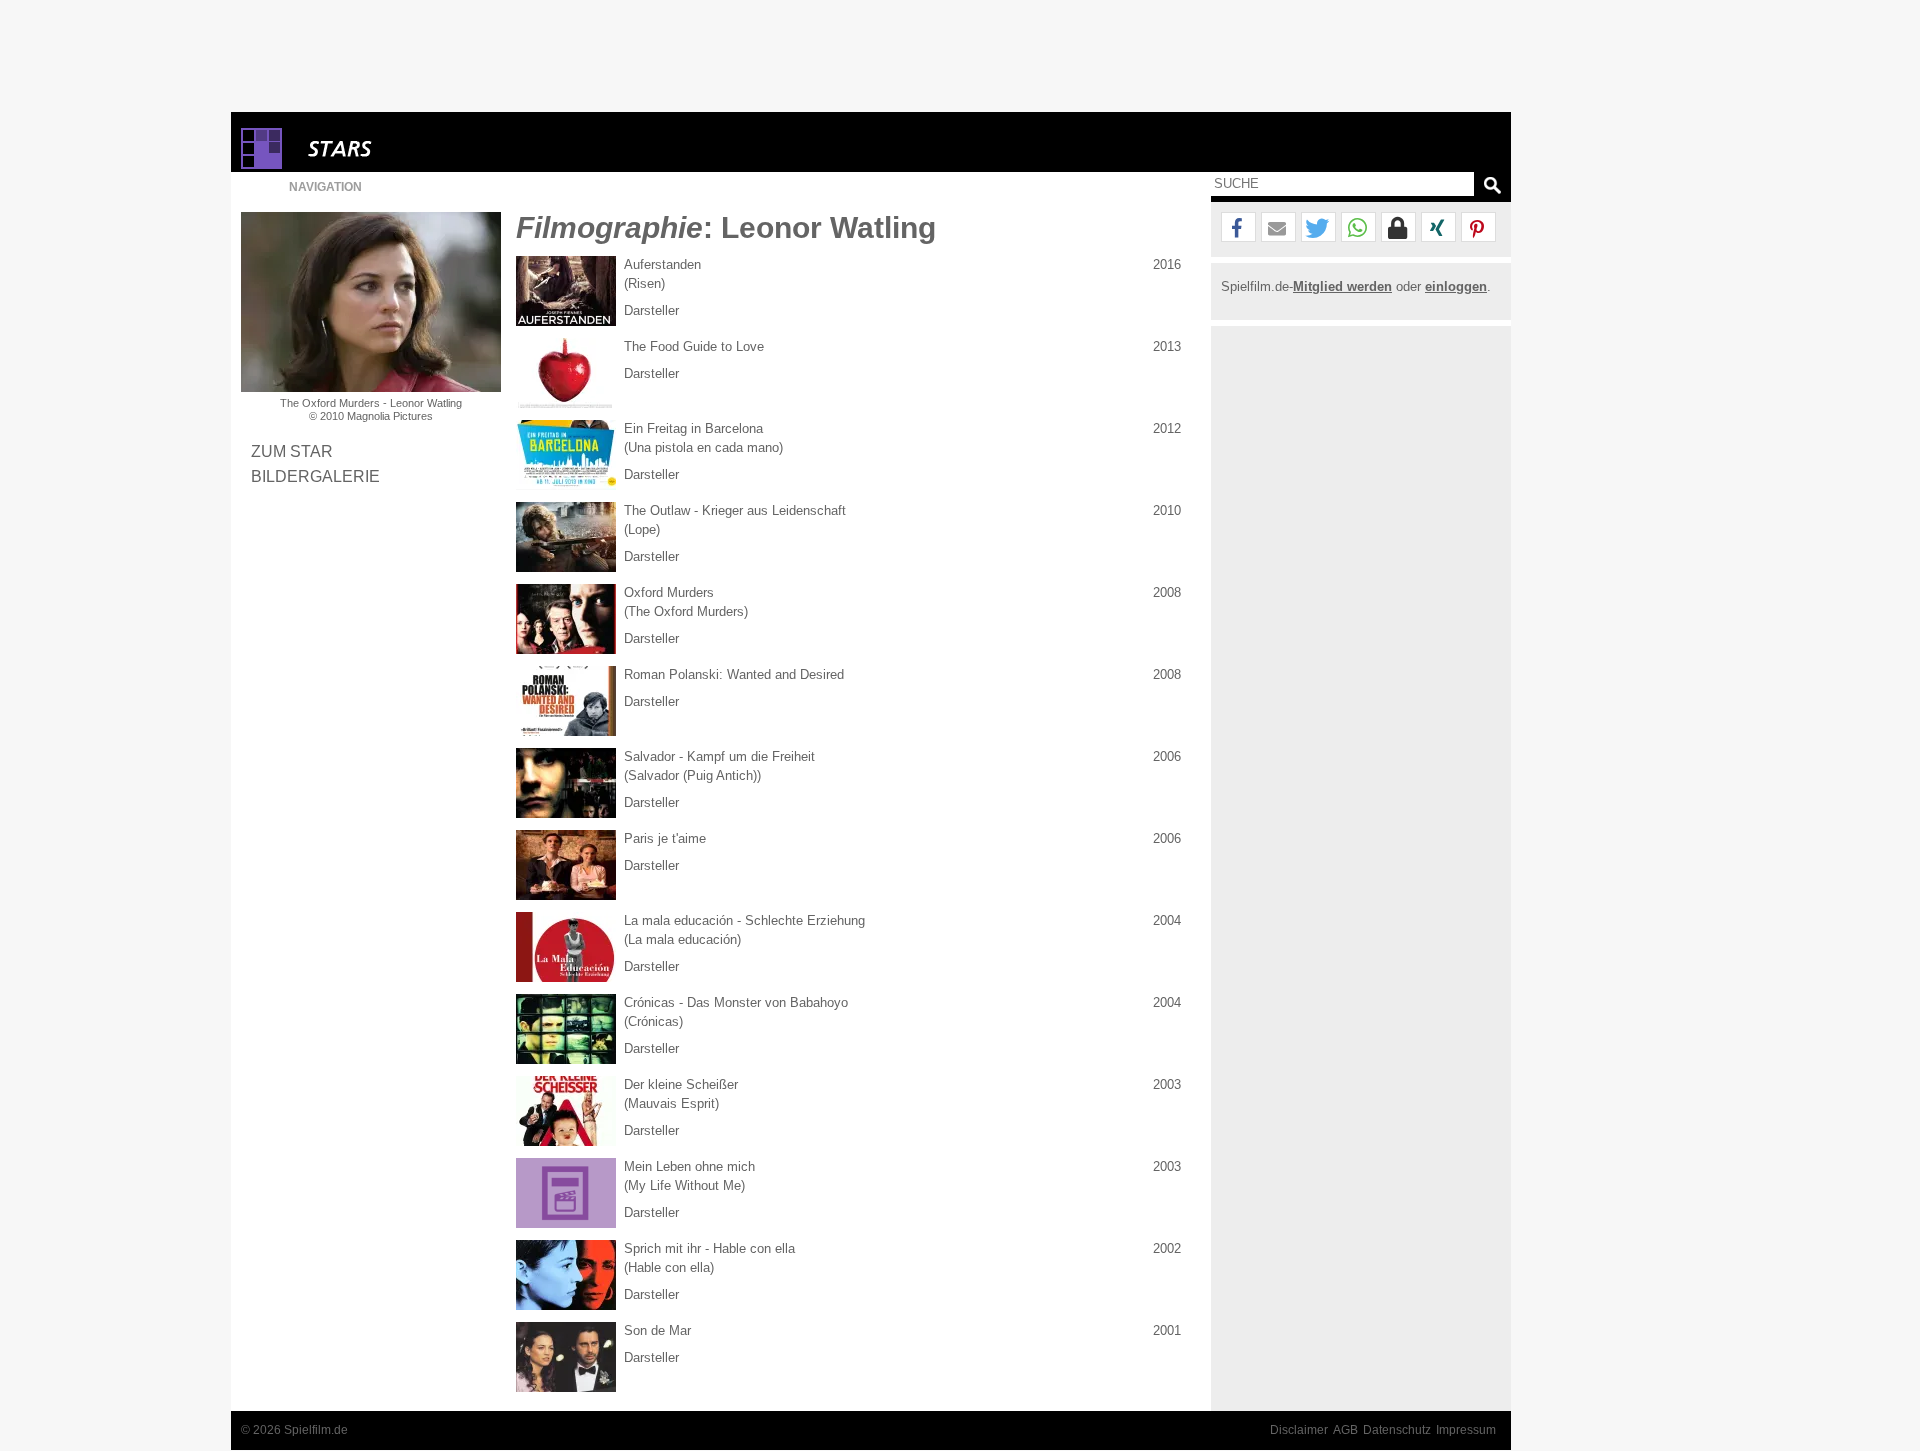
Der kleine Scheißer (681, 1084)
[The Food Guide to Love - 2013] (566, 373)
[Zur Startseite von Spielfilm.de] (261, 164)
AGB (1345, 1430)
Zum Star (292, 451)
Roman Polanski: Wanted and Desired (734, 674)
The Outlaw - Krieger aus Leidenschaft (735, 510)
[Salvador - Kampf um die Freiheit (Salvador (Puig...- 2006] (566, 783)
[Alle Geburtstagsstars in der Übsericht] (411, 148)
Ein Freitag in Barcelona (693, 428)
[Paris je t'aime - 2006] (566, 865)
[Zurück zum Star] (371, 302)
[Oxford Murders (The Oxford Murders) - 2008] (566, 619)
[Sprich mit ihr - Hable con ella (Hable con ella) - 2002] (566, 1275)
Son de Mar (657, 1330)
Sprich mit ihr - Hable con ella (709, 1248)
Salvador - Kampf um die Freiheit (719, 756)
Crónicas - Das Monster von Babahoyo (736, 1002)
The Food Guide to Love (694, 346)
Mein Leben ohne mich (689, 1166)
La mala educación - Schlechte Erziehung (744, 920)
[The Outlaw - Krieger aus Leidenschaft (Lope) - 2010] (566, 537)
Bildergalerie (315, 476)
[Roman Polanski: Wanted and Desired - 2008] (566, 701)
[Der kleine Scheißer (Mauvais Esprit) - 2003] (566, 1111)
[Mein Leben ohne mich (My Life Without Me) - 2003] (566, 1193)
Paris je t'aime (665, 838)
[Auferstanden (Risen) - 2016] (566, 291)
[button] (1238, 228)
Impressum (1466, 1430)
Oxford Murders (669, 592)
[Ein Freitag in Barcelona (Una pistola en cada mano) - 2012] (566, 455)
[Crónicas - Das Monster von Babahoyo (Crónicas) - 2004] (566, 1029)
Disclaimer (1299, 1430)
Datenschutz (1397, 1430)
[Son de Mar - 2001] (566, 1357)
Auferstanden (662, 264)
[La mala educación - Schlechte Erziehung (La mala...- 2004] (566, 947)
